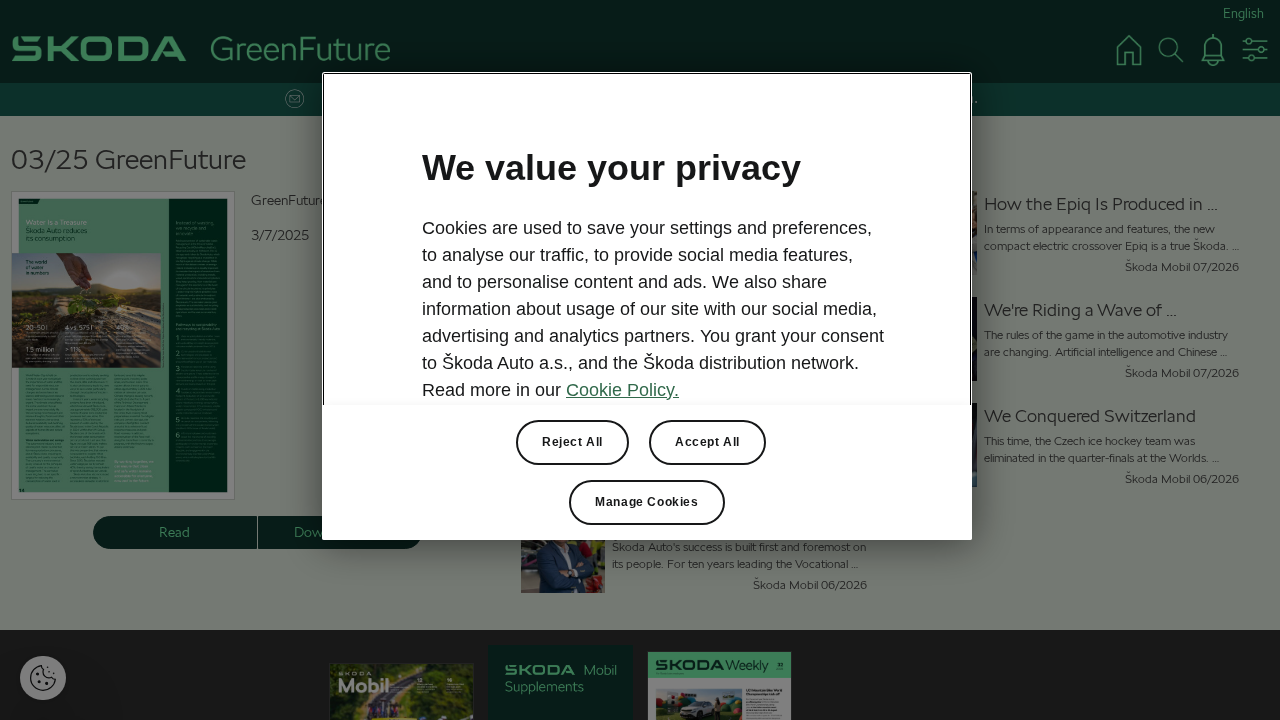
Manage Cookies (646, 502)
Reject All (572, 442)
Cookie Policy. (622, 390)
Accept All (707, 442)
